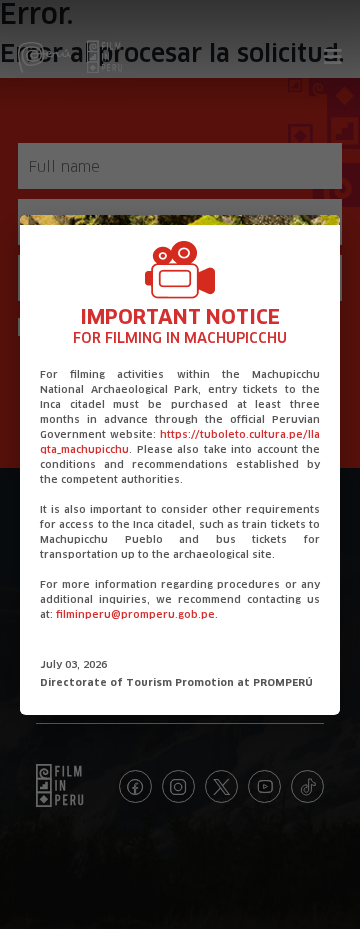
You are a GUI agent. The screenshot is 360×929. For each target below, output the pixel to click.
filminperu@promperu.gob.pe (135, 615)
